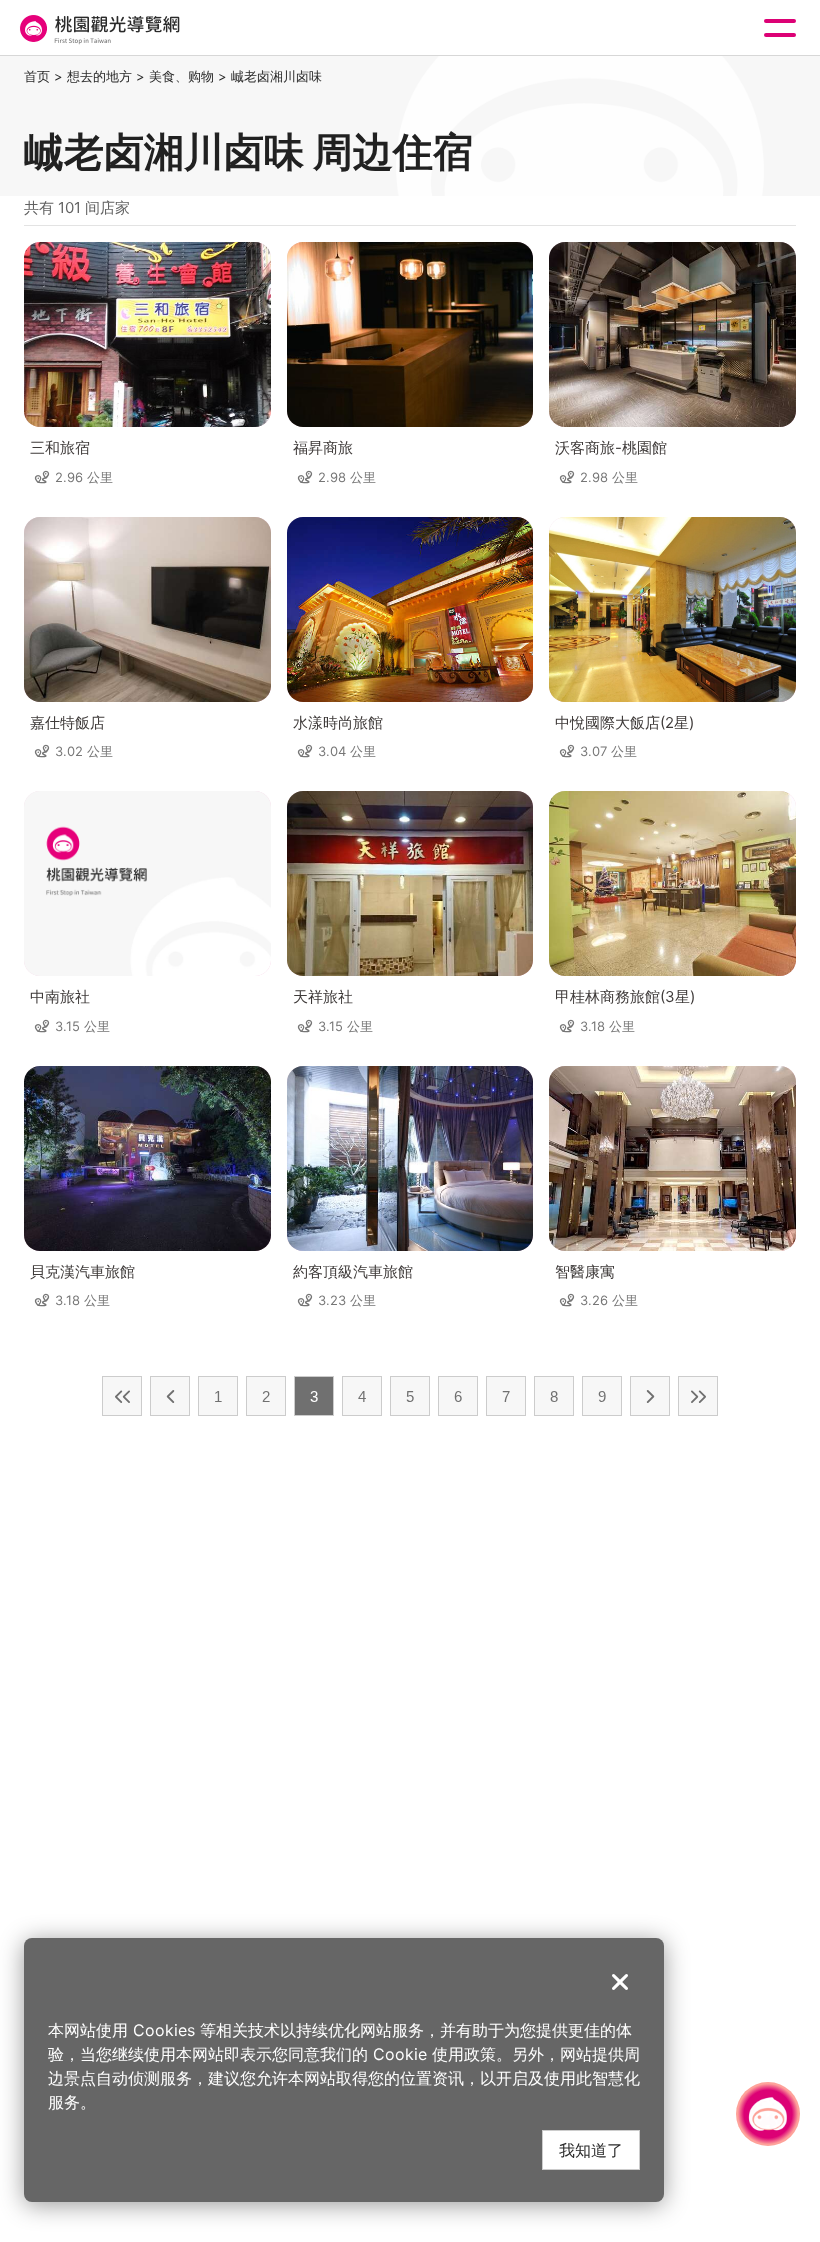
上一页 (170, 1396)
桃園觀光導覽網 (98, 28)
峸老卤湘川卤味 (276, 76)
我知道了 (591, 2149)
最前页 (122, 1396)
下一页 (650, 1396)
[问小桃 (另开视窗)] (768, 2114)
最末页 (698, 1396)
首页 (37, 76)
